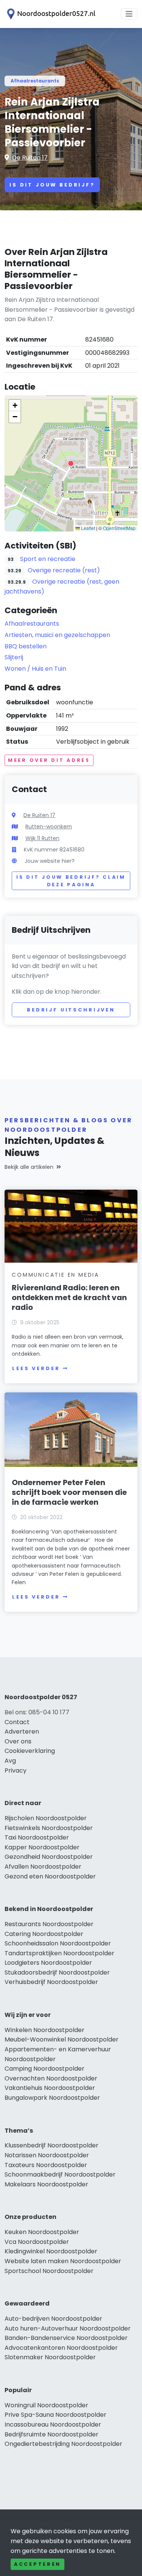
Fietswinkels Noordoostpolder (49, 1828)
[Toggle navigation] (129, 14)
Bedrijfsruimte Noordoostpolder (51, 2434)
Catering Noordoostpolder (44, 1934)
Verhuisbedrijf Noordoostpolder (51, 1982)
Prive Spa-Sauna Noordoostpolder (55, 2415)
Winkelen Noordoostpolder (44, 2030)
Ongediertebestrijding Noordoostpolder (63, 2444)
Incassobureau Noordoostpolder (53, 2425)
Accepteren (37, 2564)
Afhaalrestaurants (35, 81)
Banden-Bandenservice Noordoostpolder (66, 2338)
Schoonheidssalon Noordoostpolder (58, 1943)
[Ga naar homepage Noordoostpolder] (50, 14)
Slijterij (14, 657)
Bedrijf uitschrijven (71, 1010)
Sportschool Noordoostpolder (49, 2271)
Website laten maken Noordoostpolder (63, 2261)
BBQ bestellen (26, 646)
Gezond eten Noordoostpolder (50, 1876)
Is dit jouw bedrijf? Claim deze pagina (71, 881)
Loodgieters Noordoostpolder (48, 1963)
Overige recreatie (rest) (64, 570)
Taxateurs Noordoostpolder (46, 2165)
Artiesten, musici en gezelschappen (57, 635)
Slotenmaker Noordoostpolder (50, 2357)
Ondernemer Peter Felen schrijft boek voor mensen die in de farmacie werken (69, 1492)
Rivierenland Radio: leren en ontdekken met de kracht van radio (69, 1297)
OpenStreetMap (119, 528)
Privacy (16, 1770)
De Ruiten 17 (30, 158)
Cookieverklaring (30, 1751)
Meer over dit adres (49, 760)
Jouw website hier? (50, 861)
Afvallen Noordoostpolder (43, 1867)
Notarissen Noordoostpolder (47, 2155)
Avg (10, 1761)
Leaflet (87, 528)
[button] (71, 463)
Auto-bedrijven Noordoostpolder (53, 2319)
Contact (17, 1722)
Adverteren (22, 1732)
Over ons (18, 1741)
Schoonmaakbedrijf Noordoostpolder (60, 2174)
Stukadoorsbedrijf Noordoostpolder (57, 1972)
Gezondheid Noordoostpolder (49, 1857)
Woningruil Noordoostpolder (46, 2405)
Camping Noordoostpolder (44, 2069)
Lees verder (36, 1368)
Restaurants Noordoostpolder (49, 1924)
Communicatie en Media (55, 1275)
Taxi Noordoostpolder (37, 1837)
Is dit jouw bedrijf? (52, 185)
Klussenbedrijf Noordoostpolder (51, 2145)
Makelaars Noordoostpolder (46, 2184)
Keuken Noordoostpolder (42, 2232)
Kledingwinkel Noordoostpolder (51, 2251)
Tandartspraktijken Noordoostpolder (59, 1953)
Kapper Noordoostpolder (42, 1847)
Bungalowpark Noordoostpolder (52, 2098)
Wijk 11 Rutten (42, 838)
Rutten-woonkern (49, 827)
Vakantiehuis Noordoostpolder (50, 2088)
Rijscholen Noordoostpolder (46, 1818)
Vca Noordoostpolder (37, 2242)
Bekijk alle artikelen (29, 1167)
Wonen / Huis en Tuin (35, 669)
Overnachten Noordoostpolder (51, 2078)
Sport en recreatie (48, 559)
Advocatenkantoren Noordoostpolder (61, 2348)
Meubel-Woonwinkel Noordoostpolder (62, 2039)
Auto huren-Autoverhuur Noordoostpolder (68, 2328)
